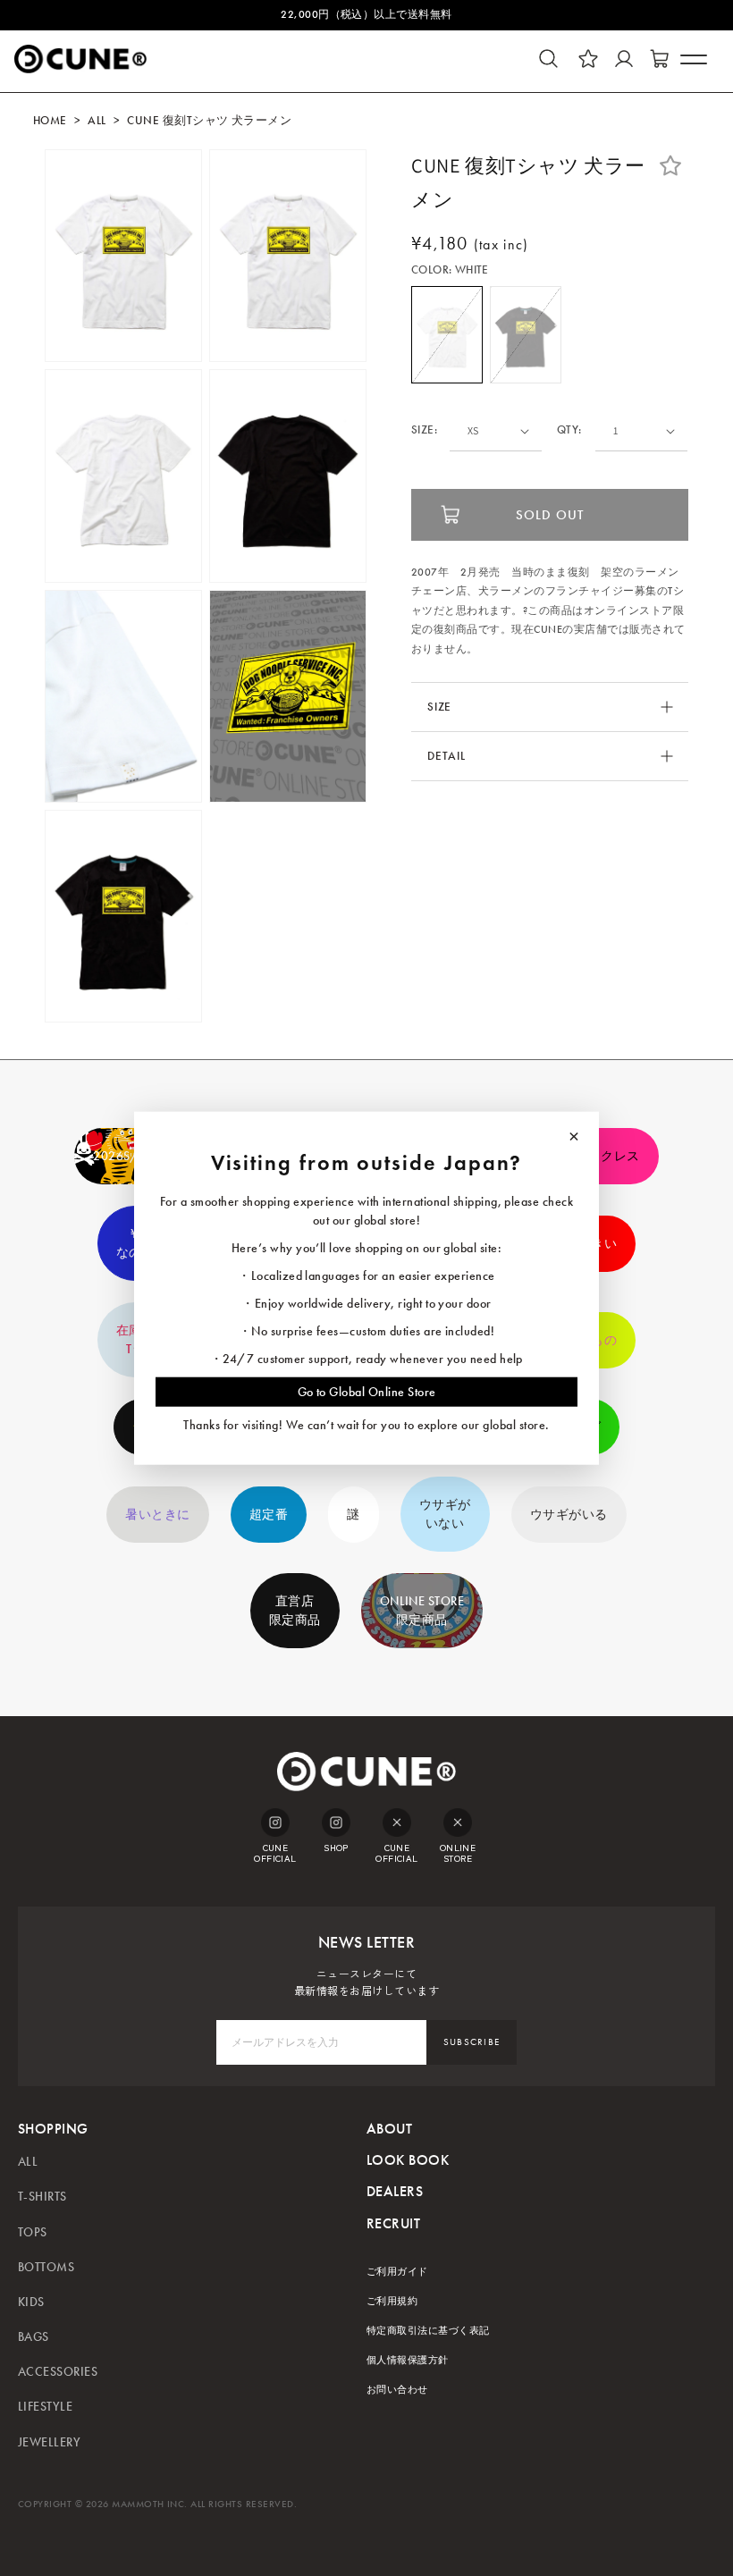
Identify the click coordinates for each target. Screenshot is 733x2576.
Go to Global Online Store (367, 1391)
